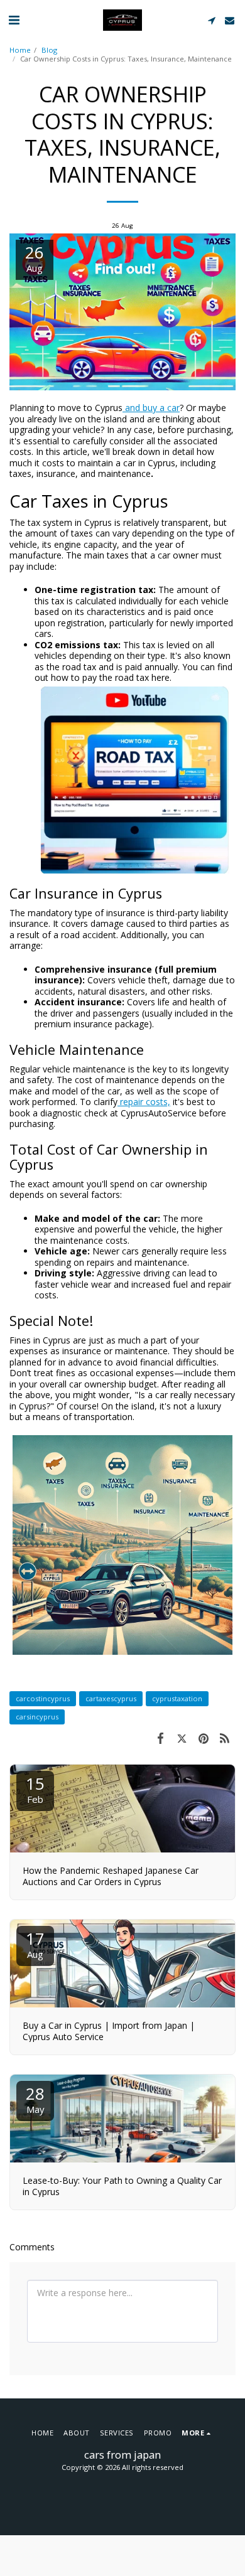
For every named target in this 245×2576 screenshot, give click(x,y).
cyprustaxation (177, 1698)
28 (35, 2099)
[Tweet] (182, 1738)
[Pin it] (204, 1738)
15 (35, 1789)
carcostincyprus (43, 1698)
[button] (14, 20)
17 (35, 1944)
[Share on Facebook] (160, 1738)
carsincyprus (37, 1717)
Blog (49, 50)
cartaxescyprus (111, 1698)
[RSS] (225, 1738)
